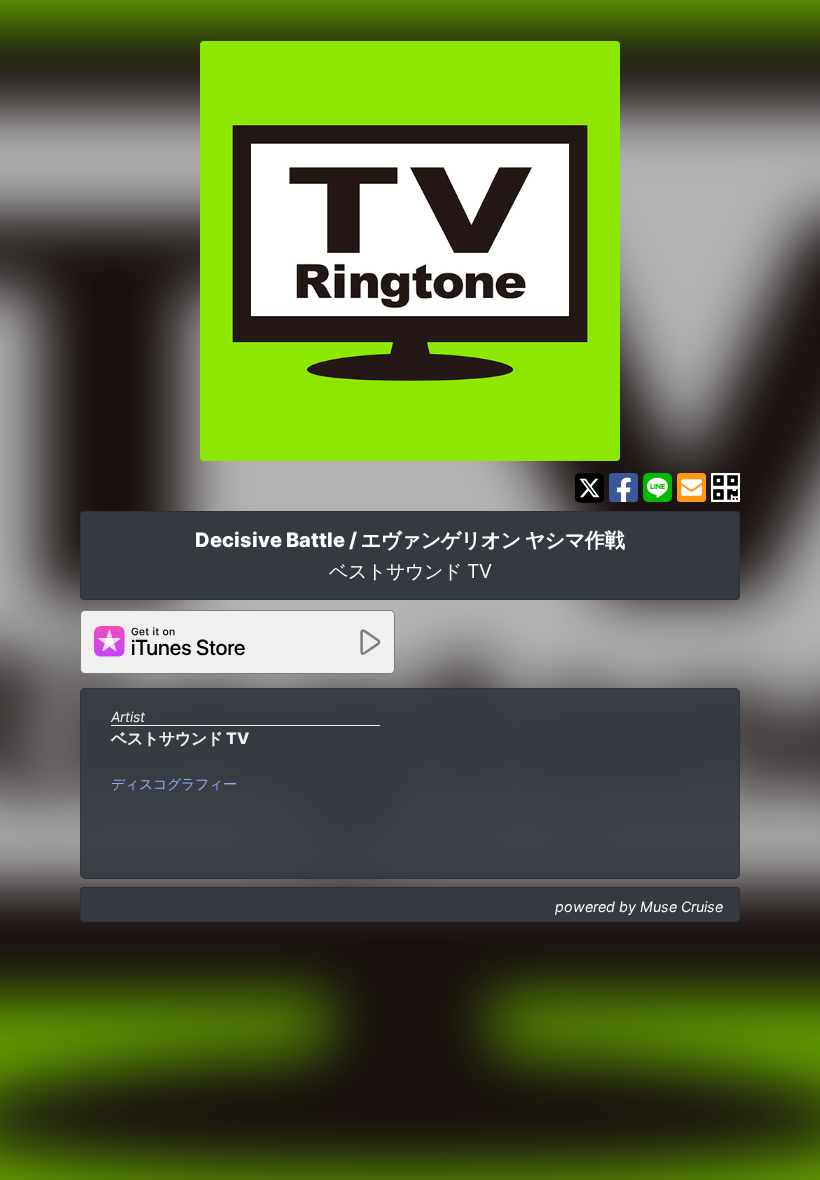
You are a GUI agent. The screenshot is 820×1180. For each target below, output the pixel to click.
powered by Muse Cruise (639, 906)
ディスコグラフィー (174, 783)
